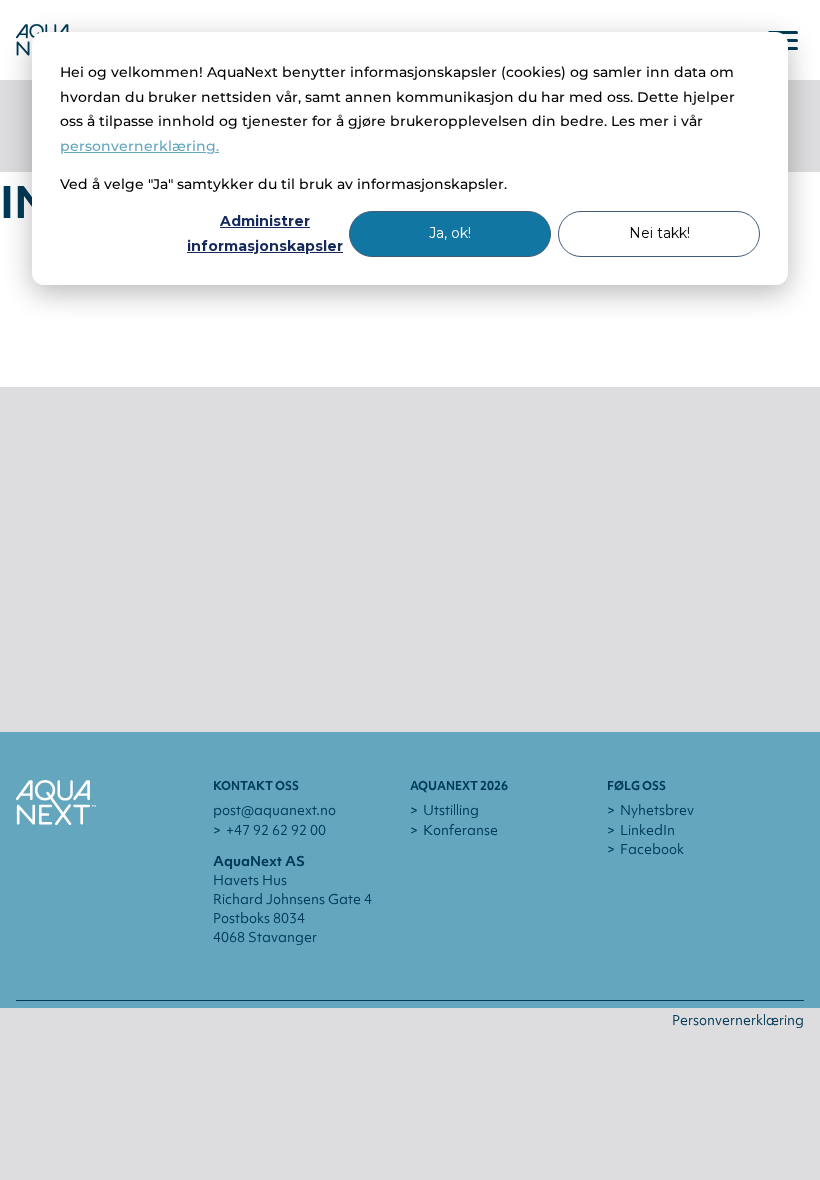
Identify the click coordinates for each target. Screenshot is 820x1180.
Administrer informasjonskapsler (265, 233)
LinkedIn (647, 830)
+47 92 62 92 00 (276, 830)
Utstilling (451, 810)
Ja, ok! (450, 233)
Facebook (652, 849)
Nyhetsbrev (657, 810)
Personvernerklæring (738, 1020)
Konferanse (460, 830)
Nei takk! (659, 233)
